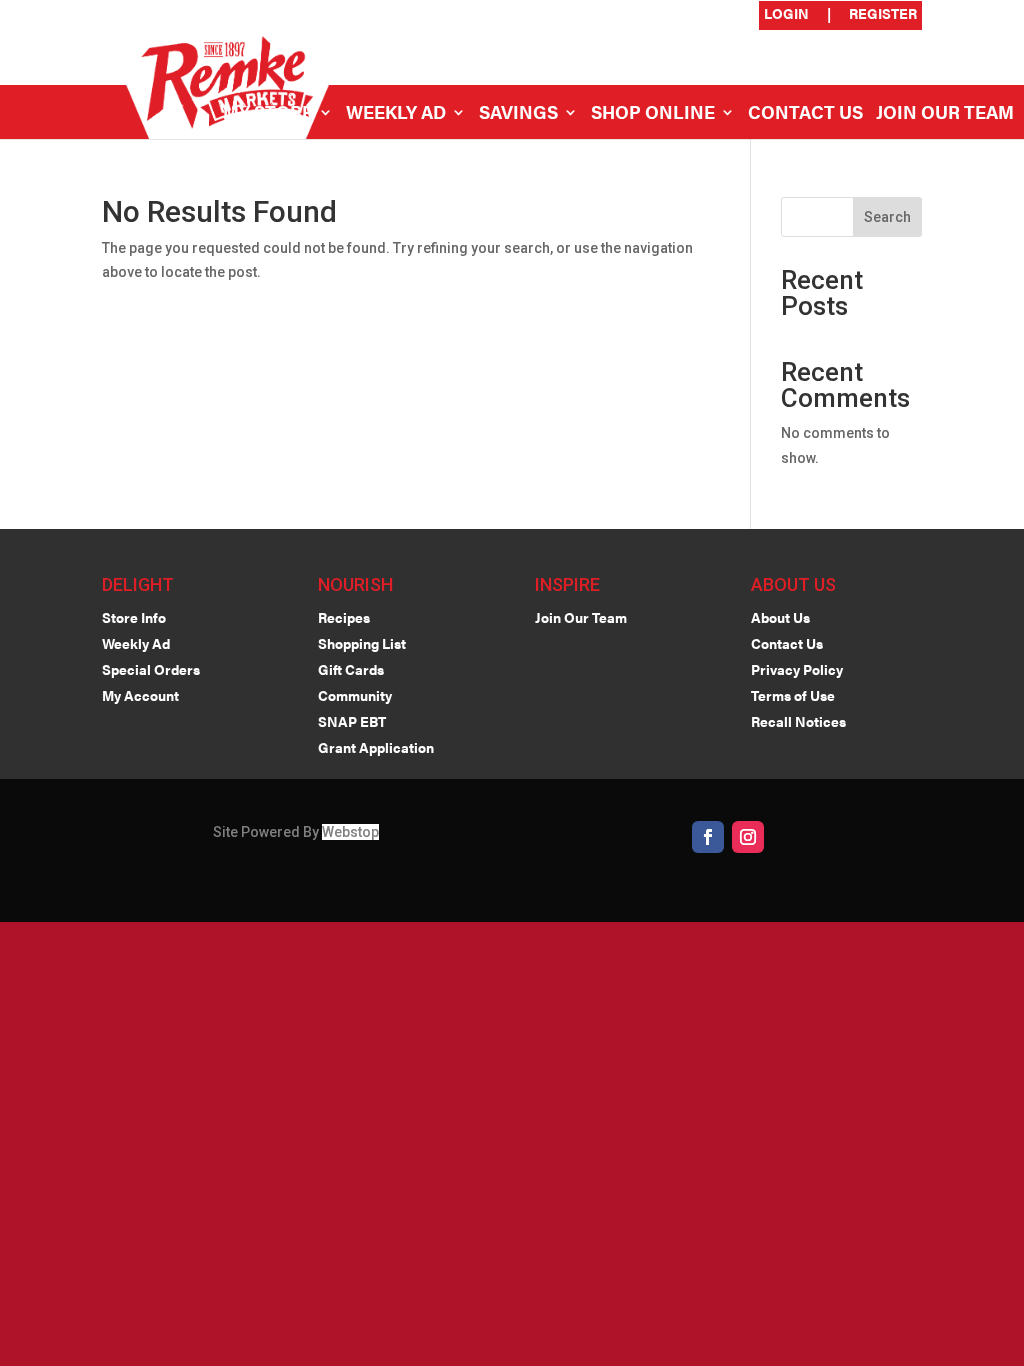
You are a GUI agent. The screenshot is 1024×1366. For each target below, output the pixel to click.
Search (887, 217)
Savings (518, 114)
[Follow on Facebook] (708, 837)
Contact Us (805, 114)
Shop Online (653, 114)
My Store (268, 114)
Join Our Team (945, 114)
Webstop (350, 832)
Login (786, 14)
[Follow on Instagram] (748, 837)
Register (883, 14)
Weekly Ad (396, 114)
